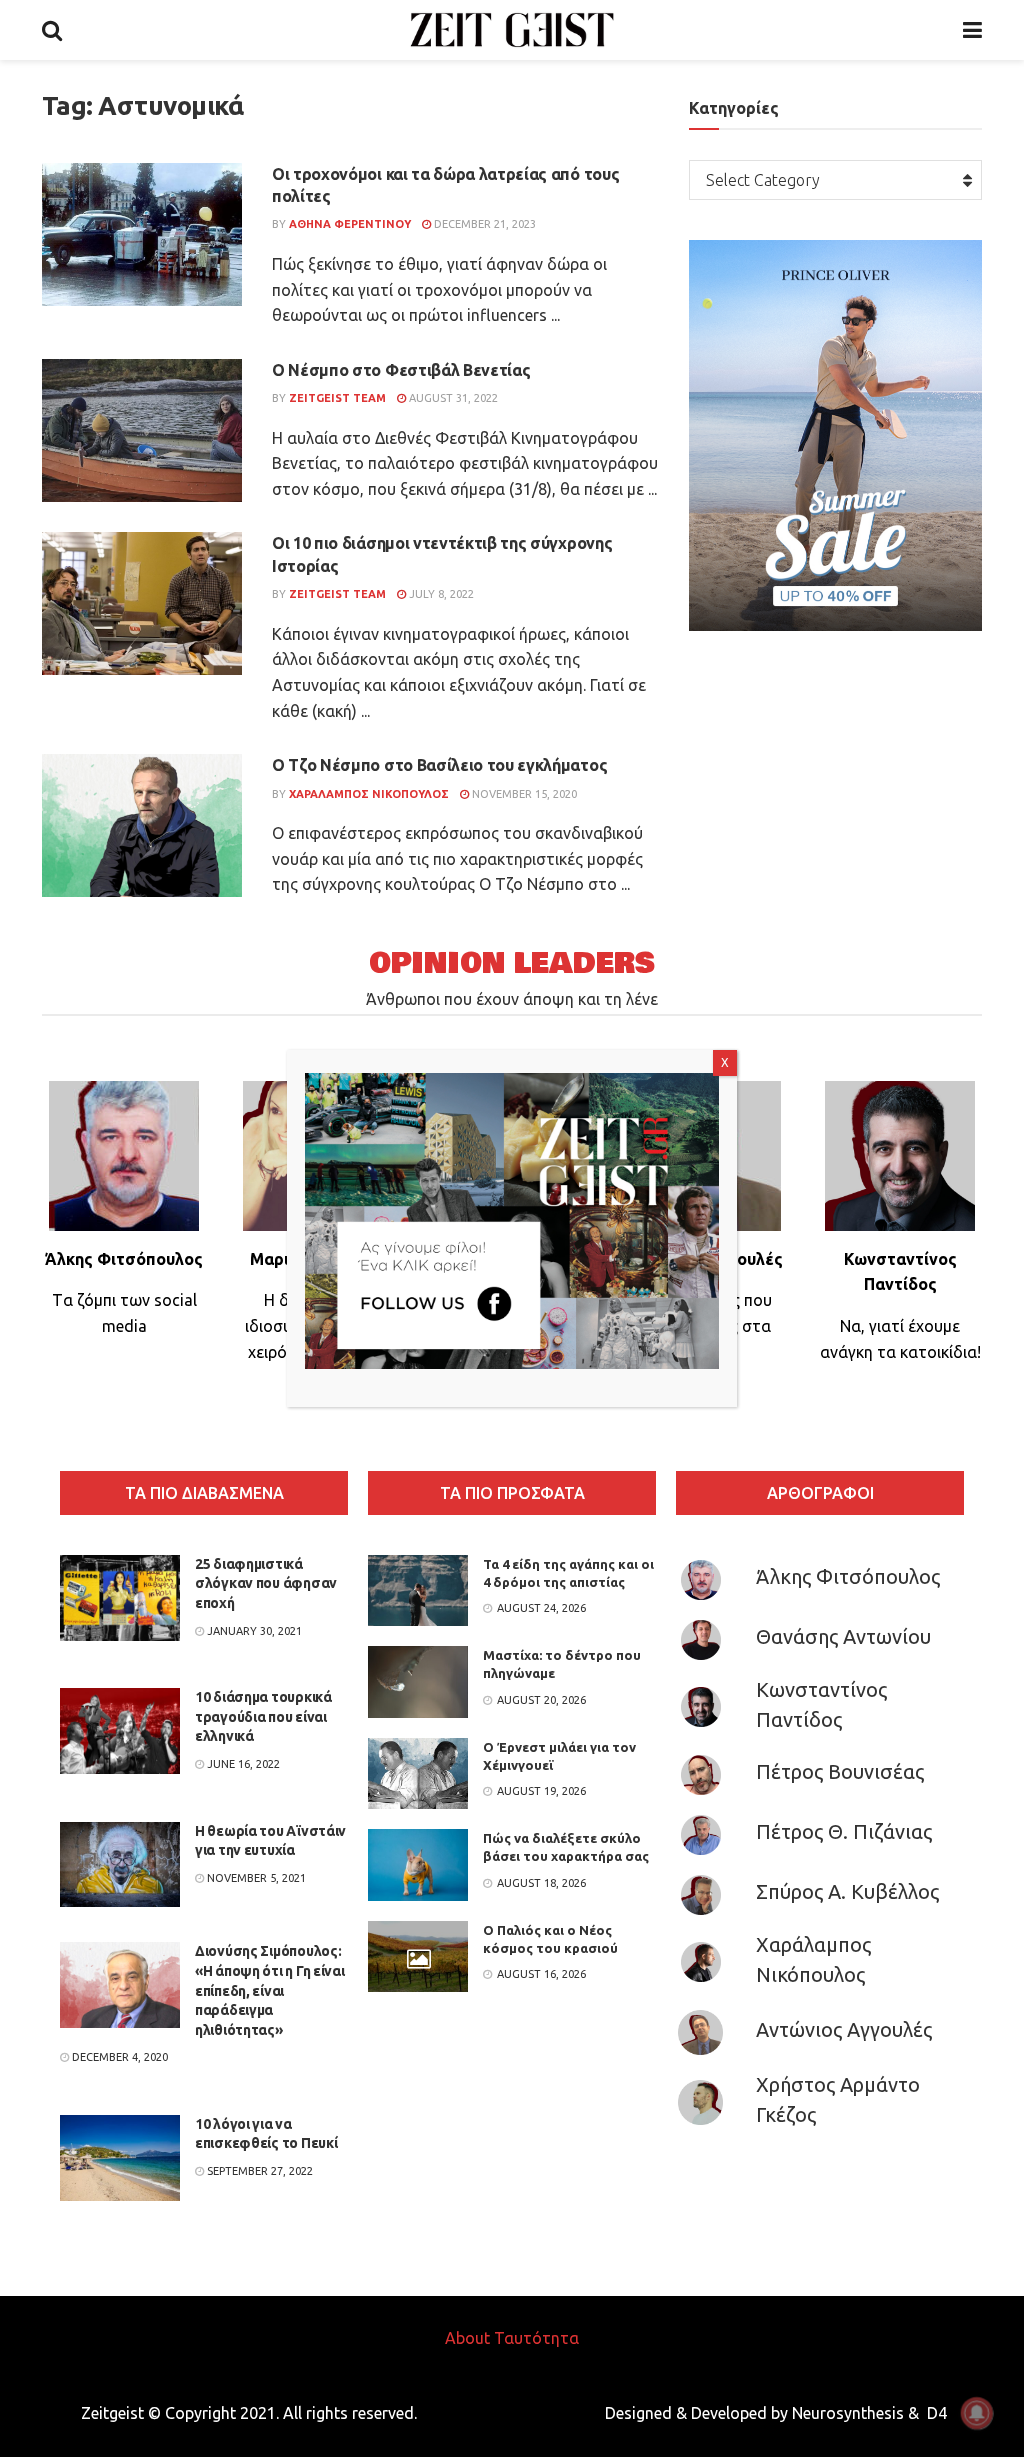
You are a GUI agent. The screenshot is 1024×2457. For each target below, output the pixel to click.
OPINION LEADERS (512, 963)
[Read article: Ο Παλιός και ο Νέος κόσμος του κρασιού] (418, 1957)
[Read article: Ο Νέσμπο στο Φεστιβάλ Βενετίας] (142, 430)
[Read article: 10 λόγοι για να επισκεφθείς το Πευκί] (120, 2158)
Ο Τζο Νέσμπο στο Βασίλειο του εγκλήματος (439, 765)
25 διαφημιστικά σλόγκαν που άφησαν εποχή (266, 1583)
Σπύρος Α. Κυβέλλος (847, 1891)
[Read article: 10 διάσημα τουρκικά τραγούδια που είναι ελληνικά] (120, 1731)
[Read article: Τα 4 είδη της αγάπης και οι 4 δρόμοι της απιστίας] (418, 1591)
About (467, 2338)
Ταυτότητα (536, 2338)
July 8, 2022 (440, 594)
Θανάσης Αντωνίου (843, 1636)
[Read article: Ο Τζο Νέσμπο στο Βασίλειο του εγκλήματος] (142, 825)
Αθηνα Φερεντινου (350, 224)
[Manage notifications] (977, 2413)
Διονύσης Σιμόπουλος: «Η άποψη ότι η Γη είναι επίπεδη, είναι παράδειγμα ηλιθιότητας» (270, 1990)
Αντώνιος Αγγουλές (844, 2029)
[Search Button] (52, 30)
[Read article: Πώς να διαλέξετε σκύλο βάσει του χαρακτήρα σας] (418, 1865)
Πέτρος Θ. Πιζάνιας (844, 1831)
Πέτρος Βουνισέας (840, 1771)
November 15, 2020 (523, 794)
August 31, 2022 (452, 398)
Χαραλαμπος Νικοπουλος (369, 794)
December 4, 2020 (118, 2057)
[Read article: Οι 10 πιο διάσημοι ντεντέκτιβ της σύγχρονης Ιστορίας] (142, 603)
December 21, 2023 (483, 224)
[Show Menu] (972, 30)
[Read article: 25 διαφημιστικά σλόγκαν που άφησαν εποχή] (120, 1598)
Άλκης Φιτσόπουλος (848, 1576)
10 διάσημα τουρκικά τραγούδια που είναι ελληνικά (263, 1716)
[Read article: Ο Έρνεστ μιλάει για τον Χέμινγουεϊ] (418, 1774)
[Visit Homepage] (512, 30)
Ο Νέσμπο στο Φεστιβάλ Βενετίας (401, 370)
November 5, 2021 (255, 1878)
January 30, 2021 (253, 1631)
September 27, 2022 (258, 2171)
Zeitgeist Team (337, 398)
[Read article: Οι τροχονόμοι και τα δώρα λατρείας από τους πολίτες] (142, 234)
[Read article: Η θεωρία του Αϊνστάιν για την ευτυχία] (120, 1865)
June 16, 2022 (242, 1764)
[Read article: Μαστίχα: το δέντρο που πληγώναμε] (418, 1682)
